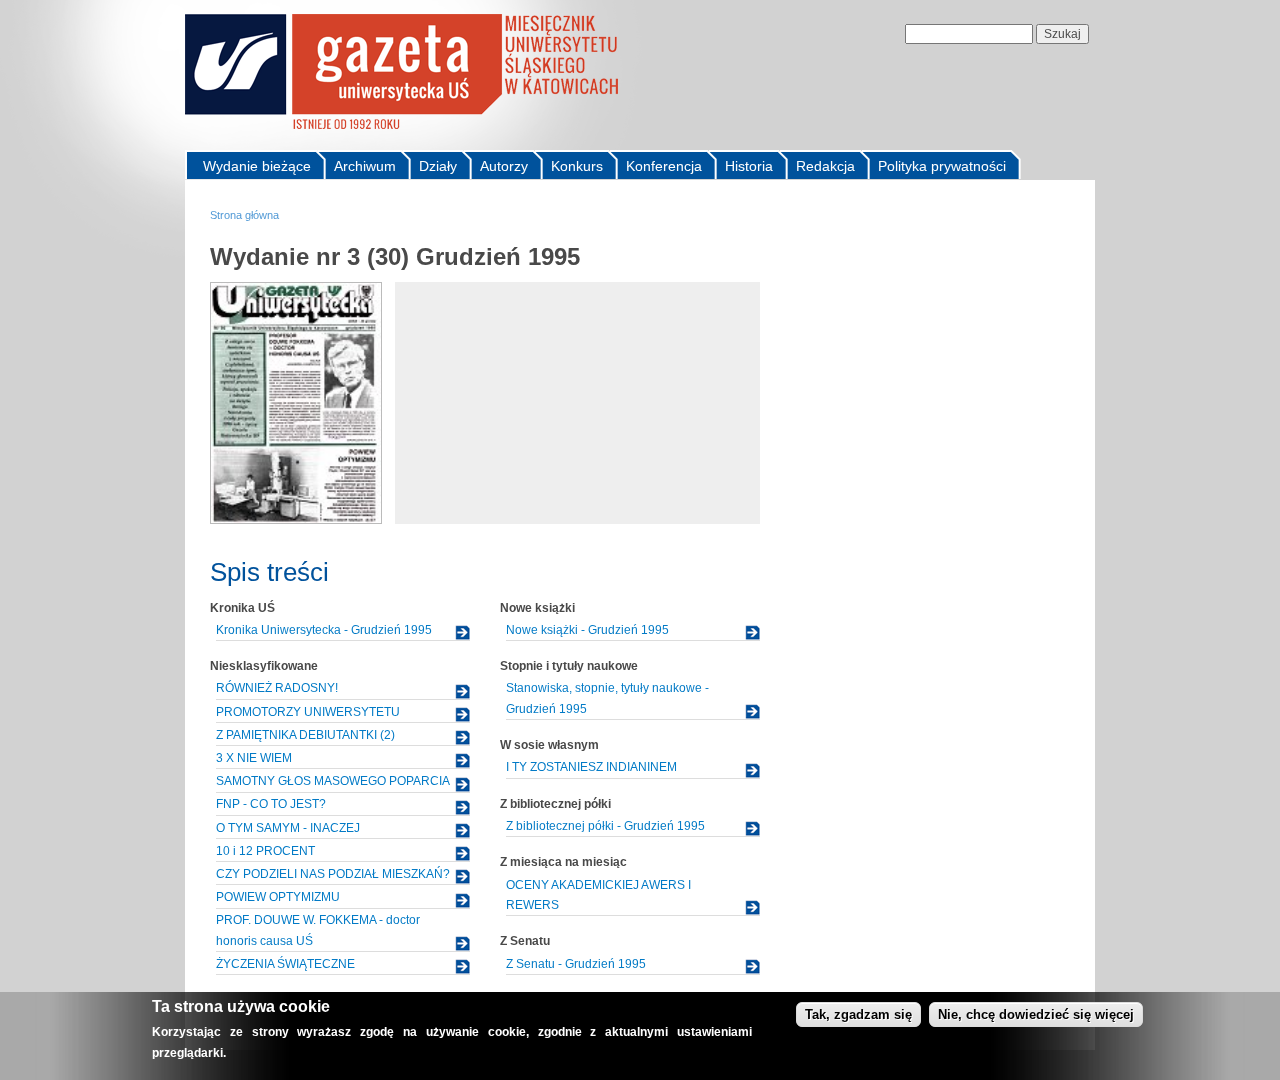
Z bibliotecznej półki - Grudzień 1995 (605, 826)
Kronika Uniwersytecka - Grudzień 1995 (324, 630)
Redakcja (825, 166)
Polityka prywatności (942, 166)
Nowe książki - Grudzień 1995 (587, 630)
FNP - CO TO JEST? (271, 804)
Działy (438, 166)
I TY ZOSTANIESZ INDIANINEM (591, 767)
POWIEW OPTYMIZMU (278, 897)
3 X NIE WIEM (254, 758)
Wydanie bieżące (257, 166)
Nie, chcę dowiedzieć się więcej (1036, 1014)
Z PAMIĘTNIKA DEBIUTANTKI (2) (305, 735)
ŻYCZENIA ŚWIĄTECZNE (285, 964)
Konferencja (664, 166)
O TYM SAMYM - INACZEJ (288, 828)
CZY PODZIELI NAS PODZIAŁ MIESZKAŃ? (333, 874)
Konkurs (577, 166)
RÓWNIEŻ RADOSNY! (277, 688)
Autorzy (504, 166)
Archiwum (365, 166)
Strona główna (244, 215)
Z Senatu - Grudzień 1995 (576, 964)
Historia (749, 166)
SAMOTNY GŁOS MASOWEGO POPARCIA (333, 781)
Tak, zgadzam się (858, 1014)
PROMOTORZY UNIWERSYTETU (308, 712)
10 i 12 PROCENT (265, 851)
